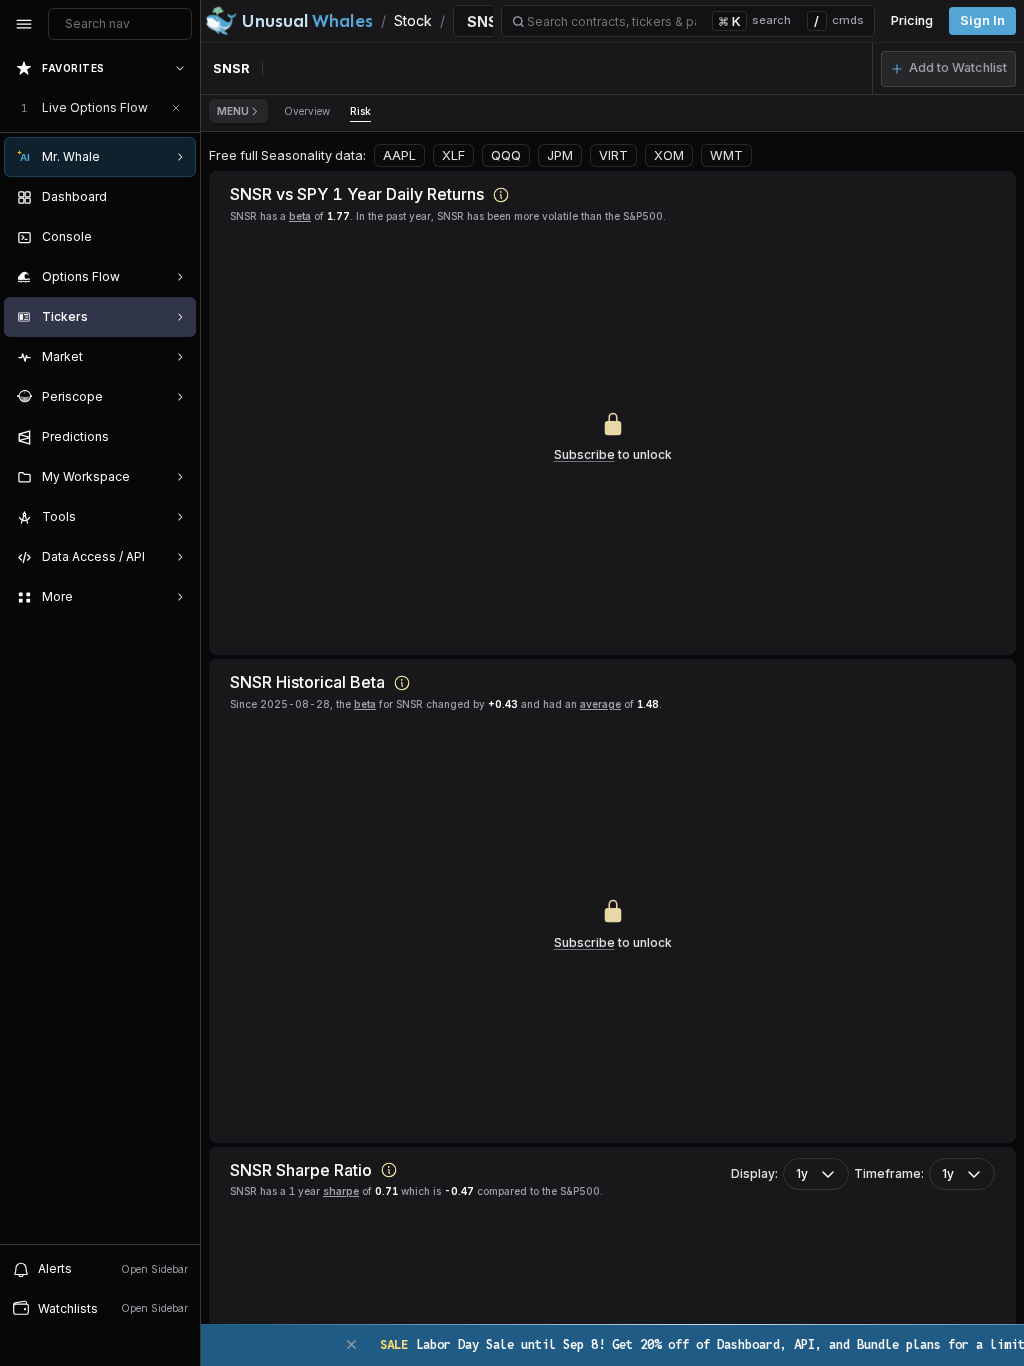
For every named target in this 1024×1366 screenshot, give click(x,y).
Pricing (912, 20)
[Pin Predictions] (176, 437)
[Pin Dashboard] (176, 197)
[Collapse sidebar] (24, 24)
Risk (360, 111)
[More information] (501, 195)
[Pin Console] (176, 237)
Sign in (982, 20)
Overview (307, 111)
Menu (233, 111)
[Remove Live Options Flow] (176, 108)
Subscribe (584, 454)
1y (802, 1173)
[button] (948, 69)
